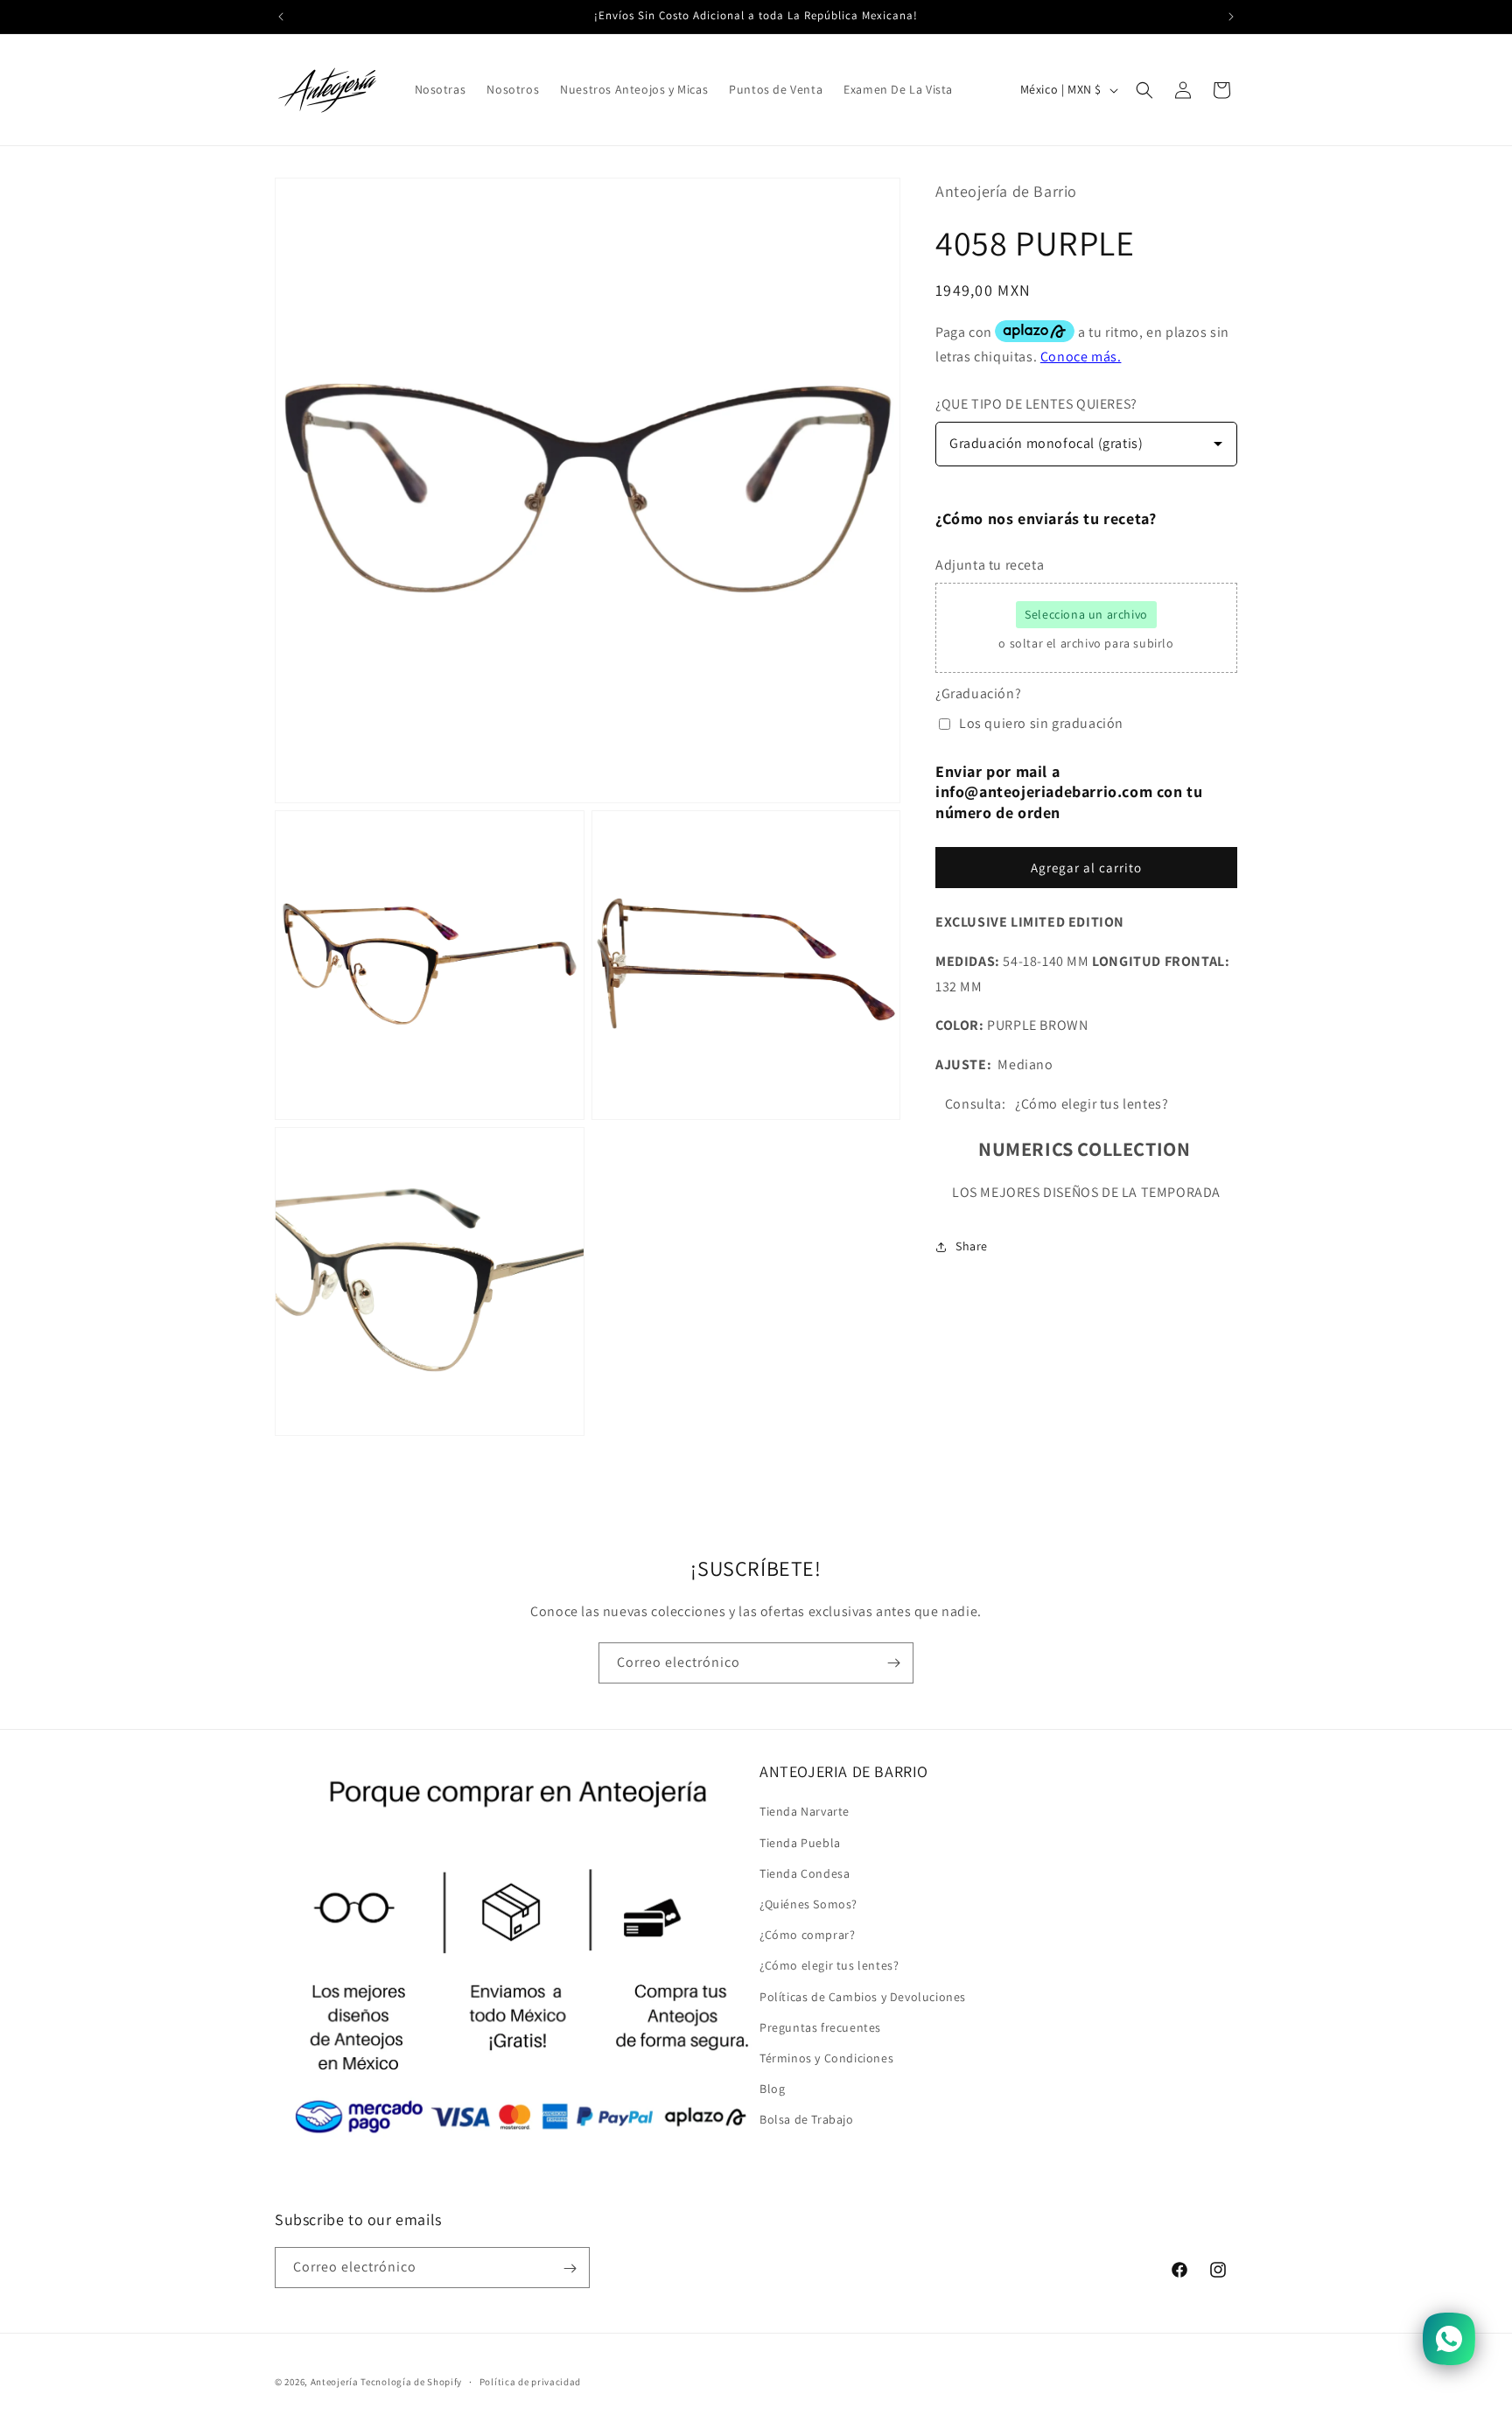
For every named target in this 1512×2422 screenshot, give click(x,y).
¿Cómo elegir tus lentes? (829, 1965)
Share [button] (972, 1246)
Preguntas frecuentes (820, 2027)
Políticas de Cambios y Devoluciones (863, 1997)
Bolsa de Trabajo (807, 2119)
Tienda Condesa (805, 1873)
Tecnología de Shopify (411, 2382)
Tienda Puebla (800, 1843)
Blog (772, 2089)
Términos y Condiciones (826, 2058)
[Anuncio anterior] (281, 17)
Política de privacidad (530, 2381)
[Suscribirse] (893, 1663)
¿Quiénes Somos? (808, 1904)
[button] (1144, 90)
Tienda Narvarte (805, 1812)
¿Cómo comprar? (807, 1935)
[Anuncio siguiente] (1231, 17)
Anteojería (335, 2382)
